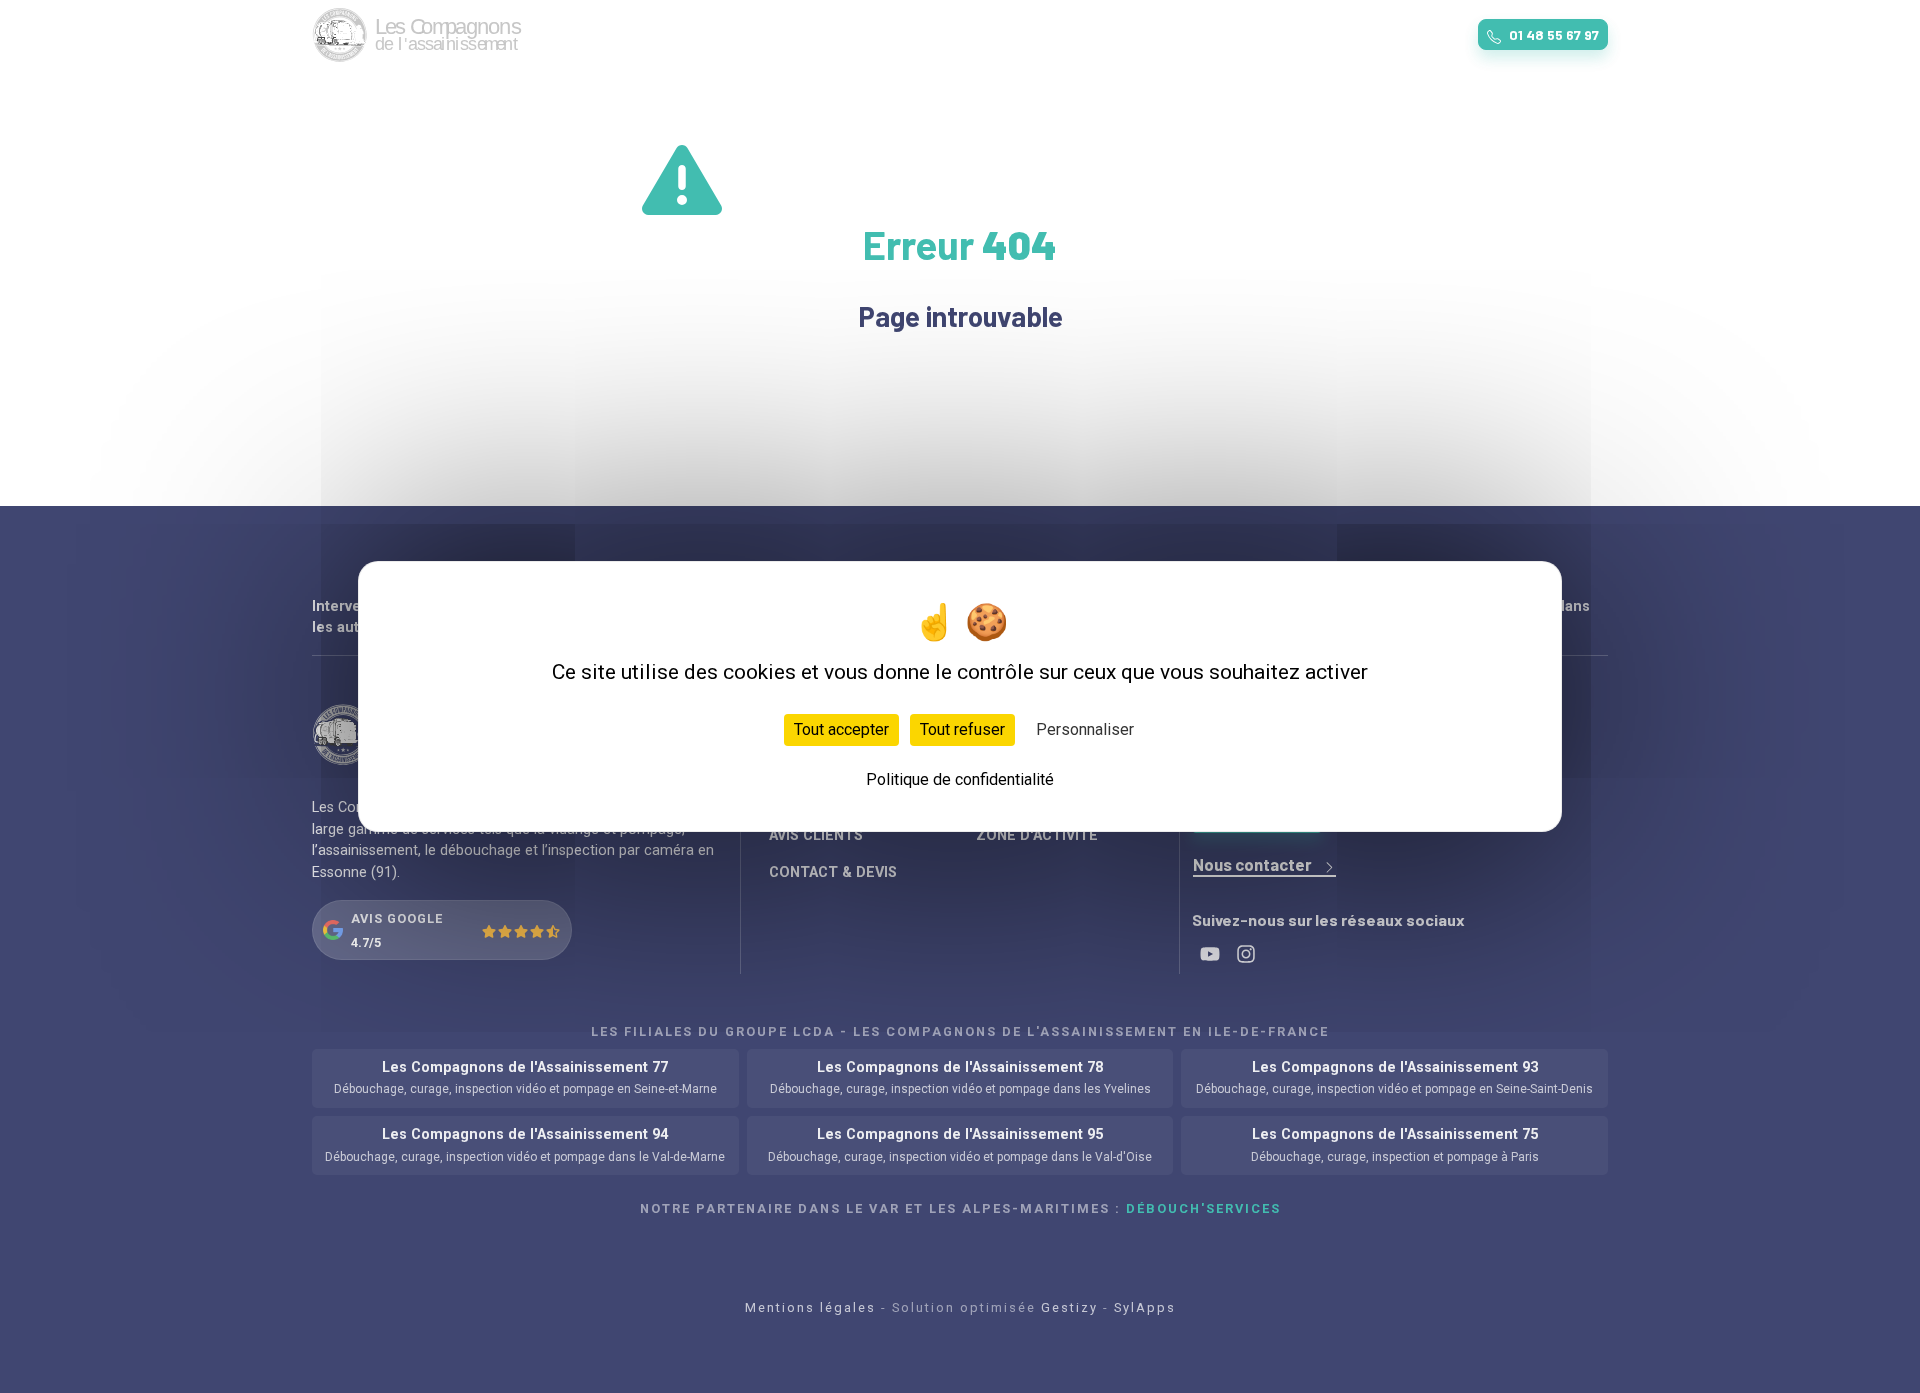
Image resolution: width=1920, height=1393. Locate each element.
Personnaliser (1085, 729)
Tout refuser (962, 729)
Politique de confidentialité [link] (960, 779)
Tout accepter (841, 729)
